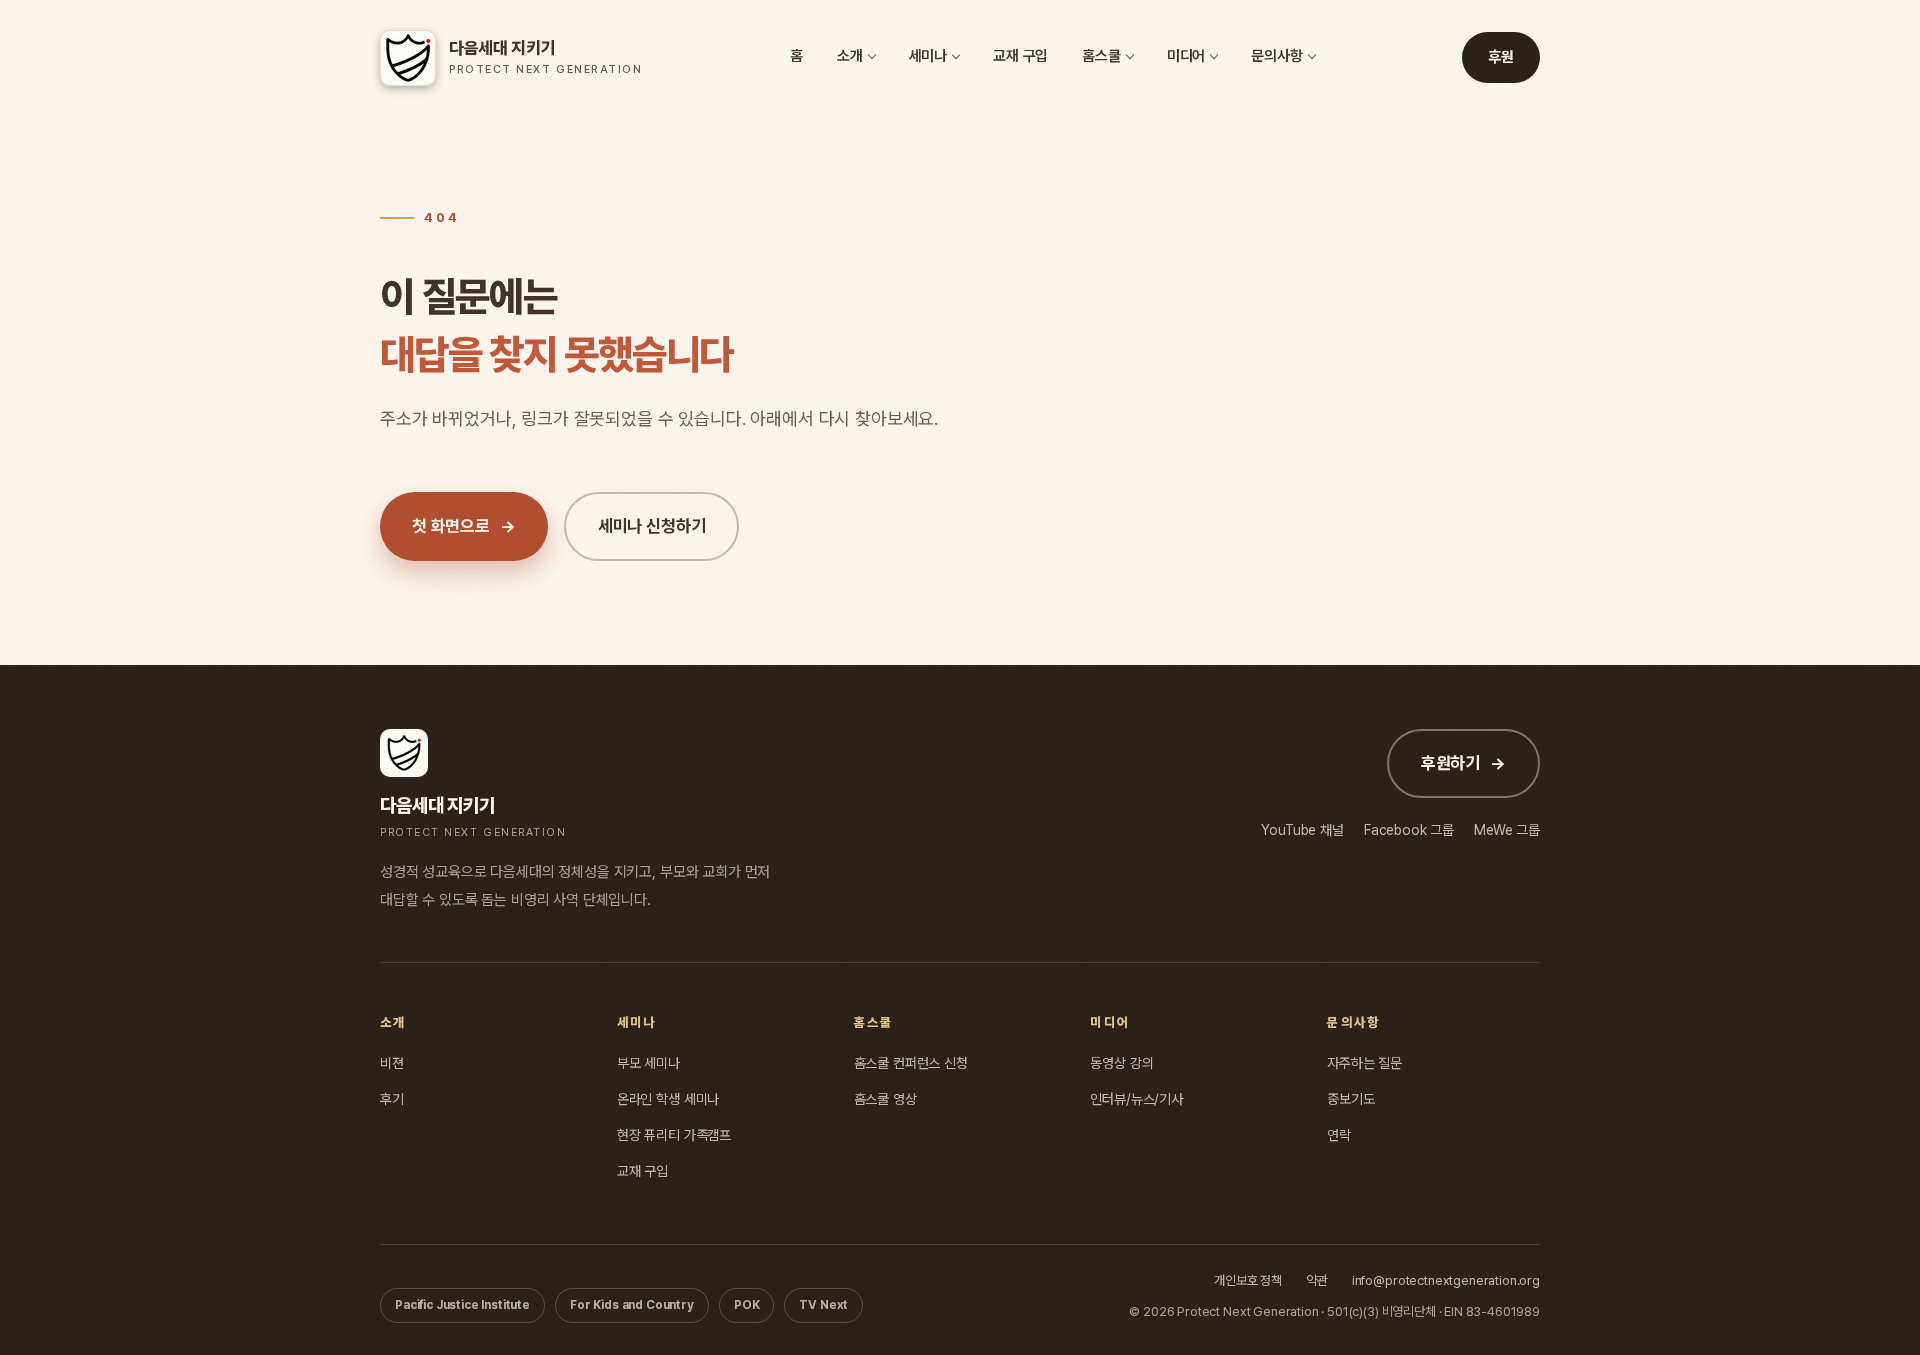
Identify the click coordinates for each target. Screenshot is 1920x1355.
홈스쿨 (1101, 56)
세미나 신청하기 (652, 526)
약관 (1317, 1280)
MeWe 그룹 (1507, 830)
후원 (1501, 57)
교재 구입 (1020, 56)
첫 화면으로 (464, 526)
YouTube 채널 (1302, 830)
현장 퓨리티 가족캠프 (674, 1135)
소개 (850, 56)
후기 (392, 1099)
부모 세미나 (648, 1063)
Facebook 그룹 (1409, 830)
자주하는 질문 (1364, 1063)
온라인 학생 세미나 (668, 1099)
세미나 (928, 56)
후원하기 (1463, 763)
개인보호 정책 (1248, 1280)
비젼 (392, 1063)
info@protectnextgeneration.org (1446, 1280)
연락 (1339, 1135)
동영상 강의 (1121, 1063)
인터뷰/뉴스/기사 (1136, 1099)
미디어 (1186, 56)
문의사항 (1276, 56)
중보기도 (1350, 1099)
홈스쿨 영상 (885, 1099)
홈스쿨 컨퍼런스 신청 (911, 1063)
